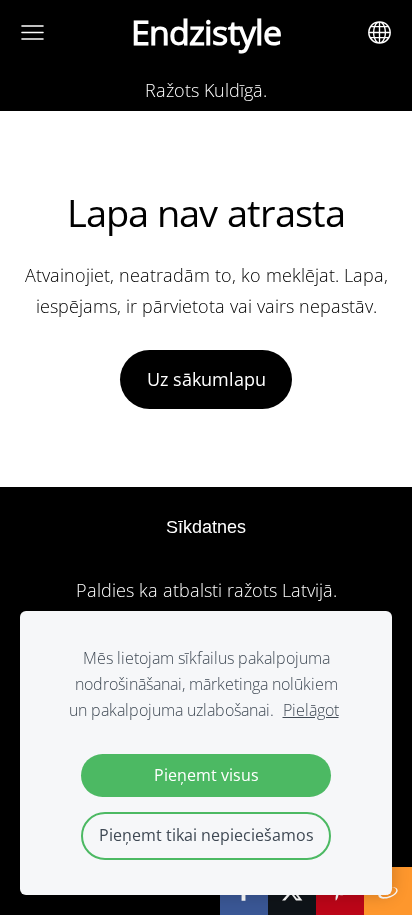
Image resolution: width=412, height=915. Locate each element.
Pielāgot (311, 710)
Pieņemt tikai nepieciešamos (206, 835)
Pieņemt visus (206, 775)
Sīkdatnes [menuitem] (206, 527)
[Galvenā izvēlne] (32, 32)
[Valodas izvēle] (379, 32)
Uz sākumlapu (206, 379)
